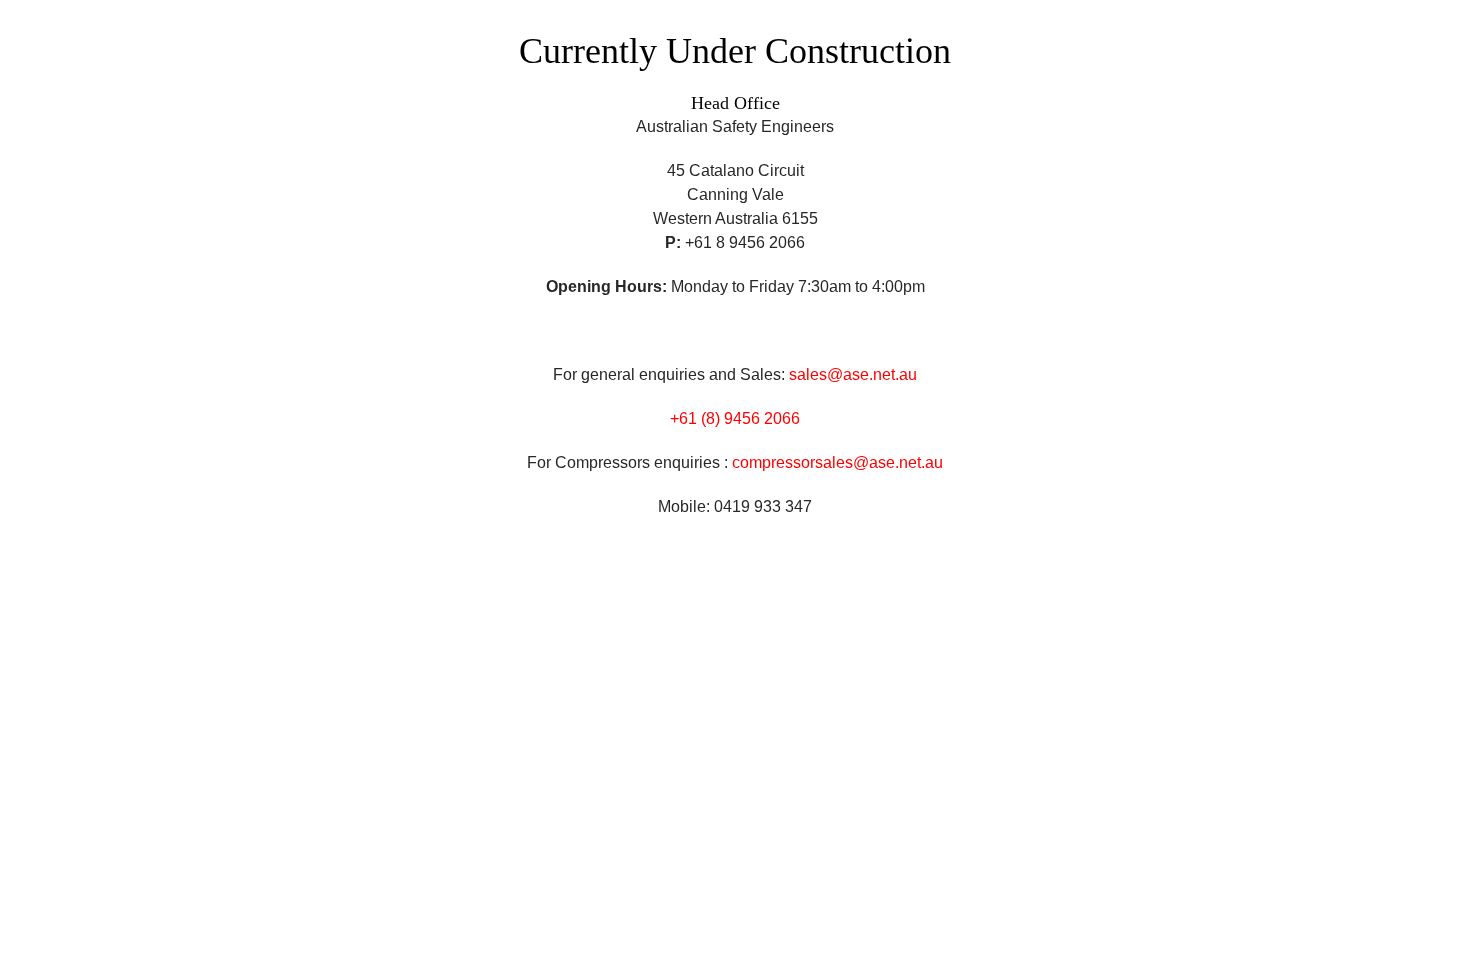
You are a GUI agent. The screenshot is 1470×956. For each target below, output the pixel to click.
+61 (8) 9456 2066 (735, 418)
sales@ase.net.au (853, 374)
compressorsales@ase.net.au (837, 462)
